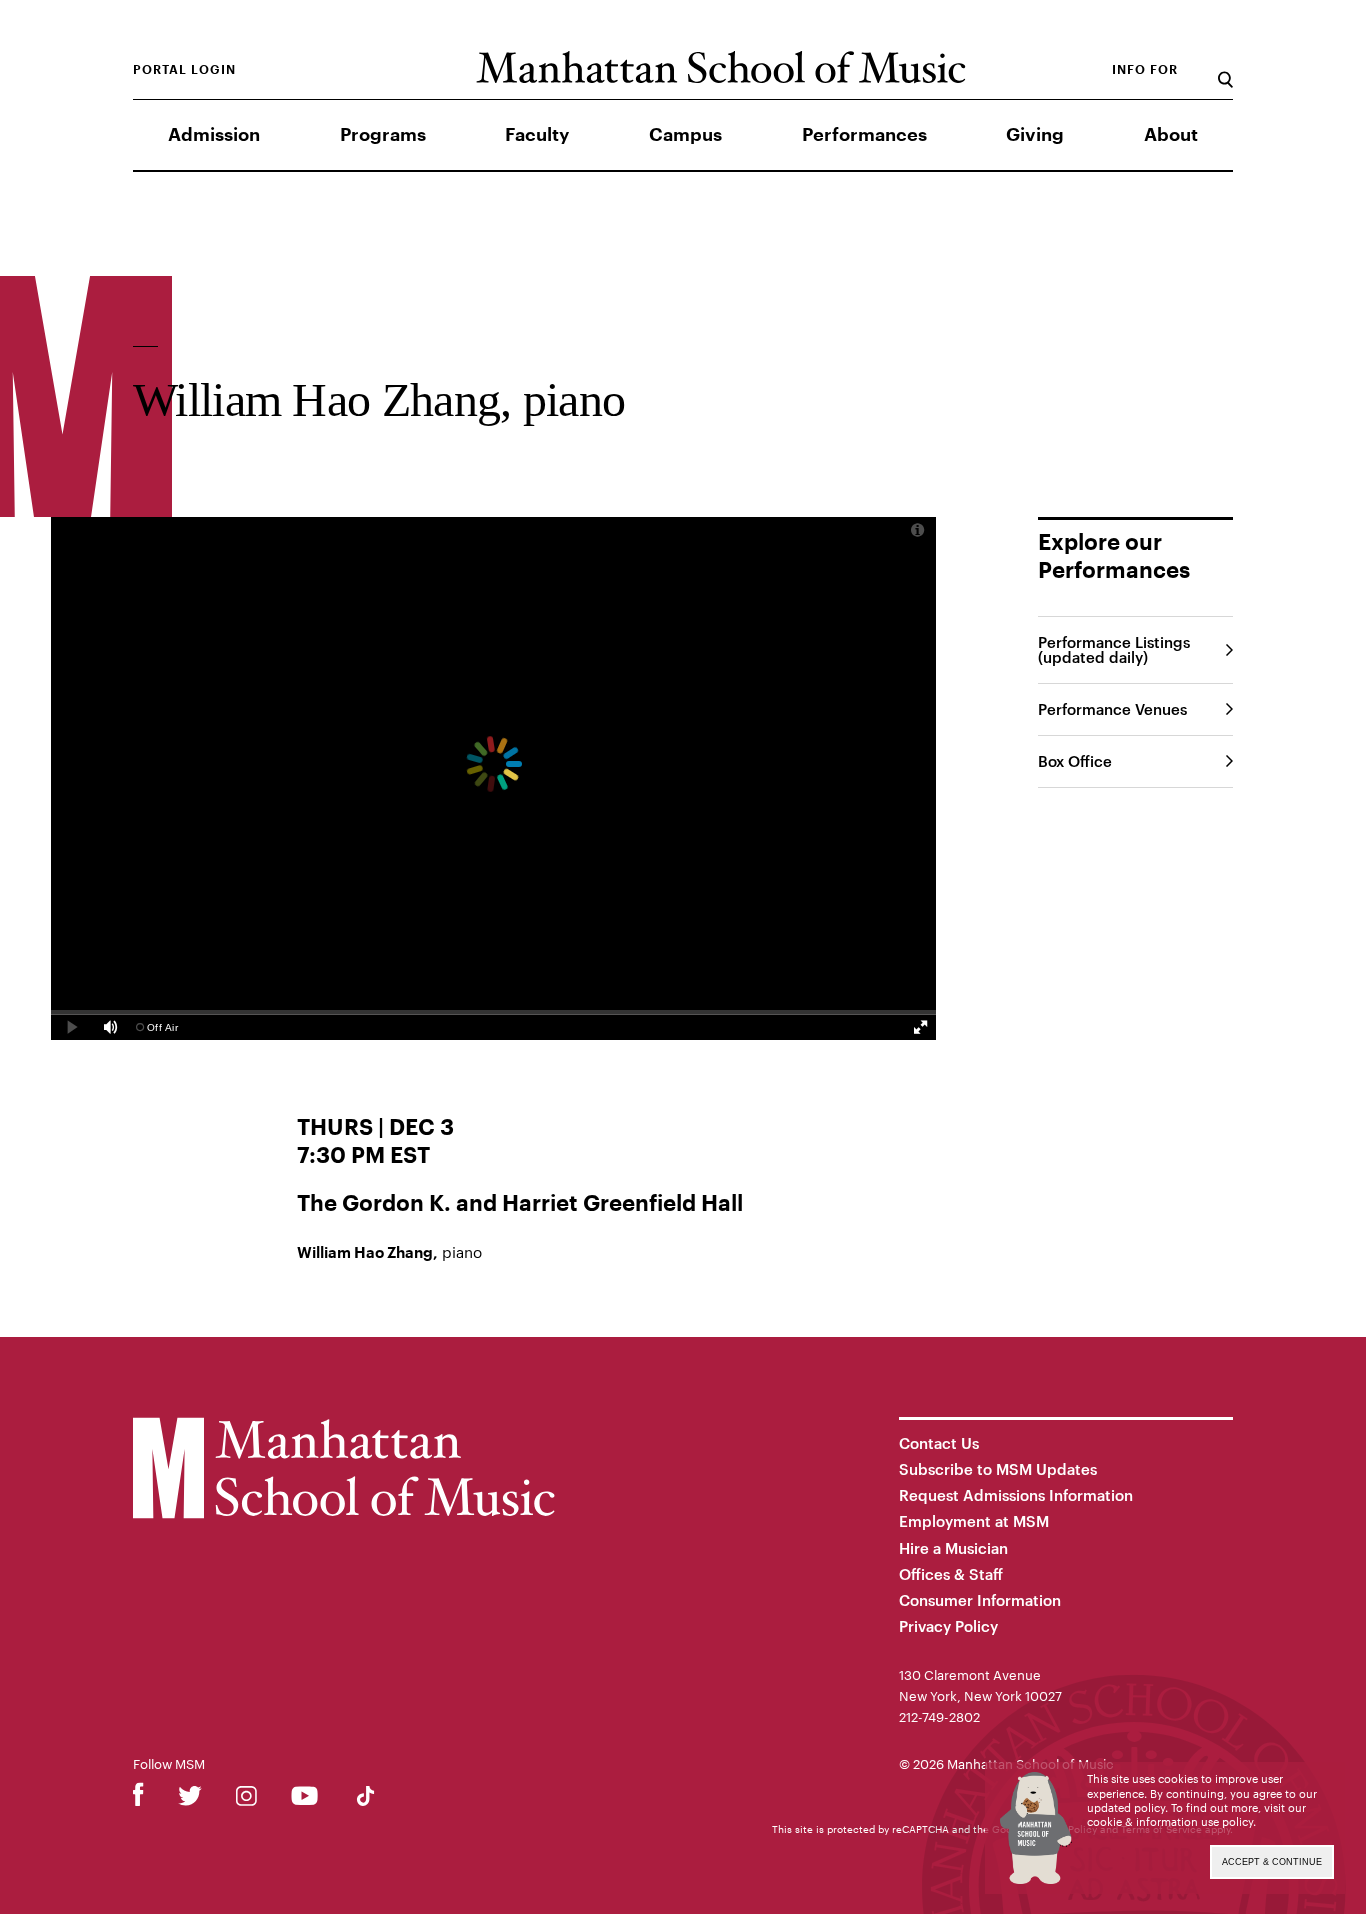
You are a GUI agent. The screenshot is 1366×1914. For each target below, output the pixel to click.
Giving (1035, 135)
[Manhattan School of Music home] (720, 67)
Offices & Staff (951, 1574)
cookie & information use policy (1170, 1821)
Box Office (1075, 761)
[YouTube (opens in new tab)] (304, 1799)
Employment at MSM (974, 1521)
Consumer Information (980, 1600)
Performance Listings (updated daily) (1114, 649)
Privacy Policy (948, 1626)
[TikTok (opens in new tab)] (365, 1799)
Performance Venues (1112, 709)
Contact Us (939, 1443)
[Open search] (1225, 69)
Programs (383, 135)
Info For (1145, 70)
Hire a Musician (953, 1548)
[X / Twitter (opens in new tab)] (190, 1799)
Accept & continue (1272, 1862)
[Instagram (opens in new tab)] (246, 1799)
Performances (864, 135)
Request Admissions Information (1016, 1495)
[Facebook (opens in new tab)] (138, 1799)
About (1171, 135)
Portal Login (184, 70)
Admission (214, 135)
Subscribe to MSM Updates (998, 1469)
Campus (685, 135)
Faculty (537, 135)
